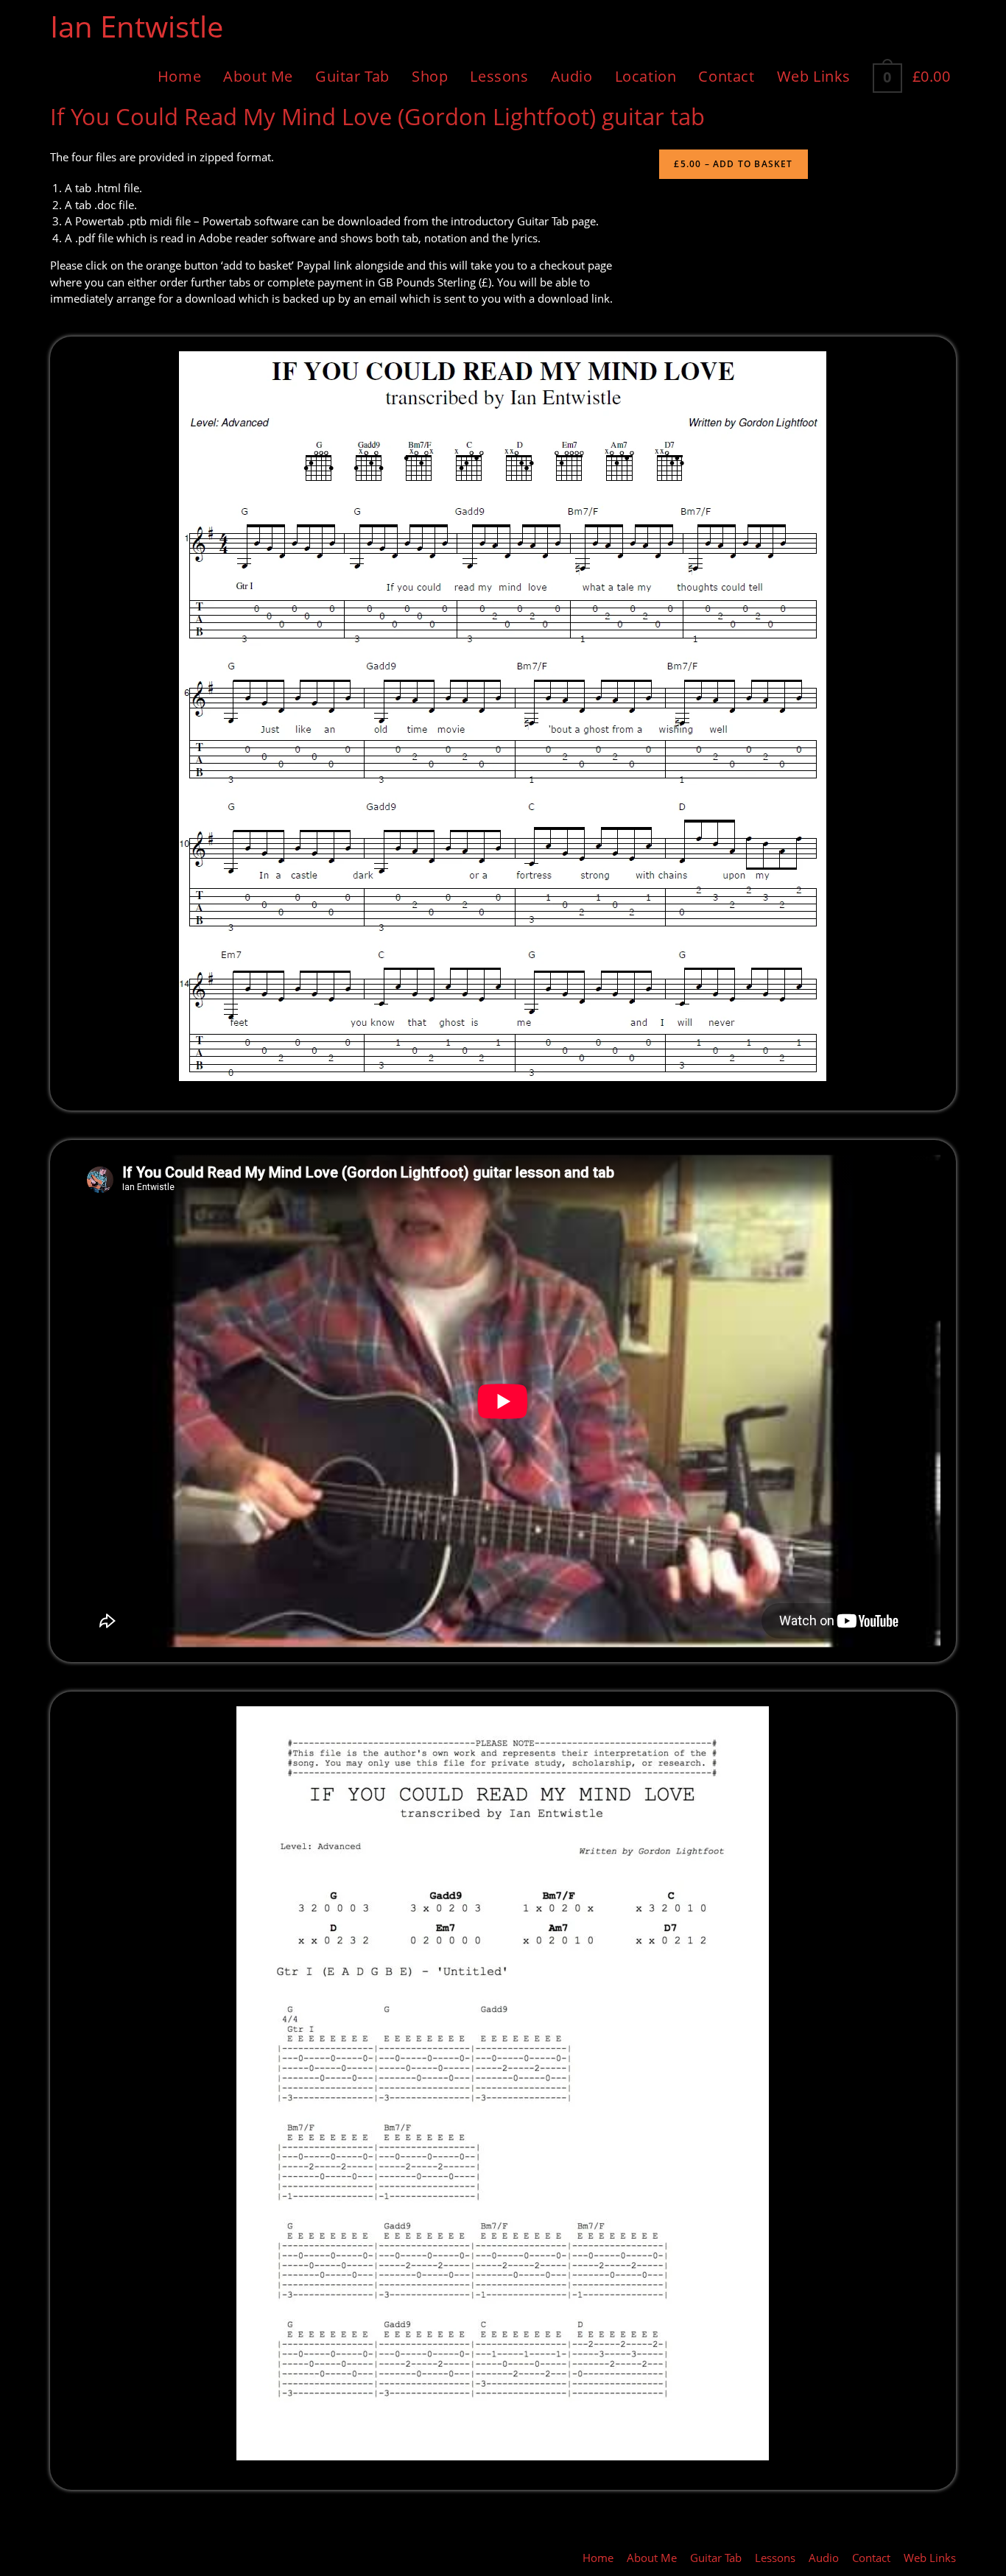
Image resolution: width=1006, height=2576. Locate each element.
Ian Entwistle (137, 26)
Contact (871, 2558)
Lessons (775, 2558)
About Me (652, 2558)
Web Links (930, 2558)
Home (598, 2558)
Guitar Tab (716, 2558)
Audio (824, 2558)
